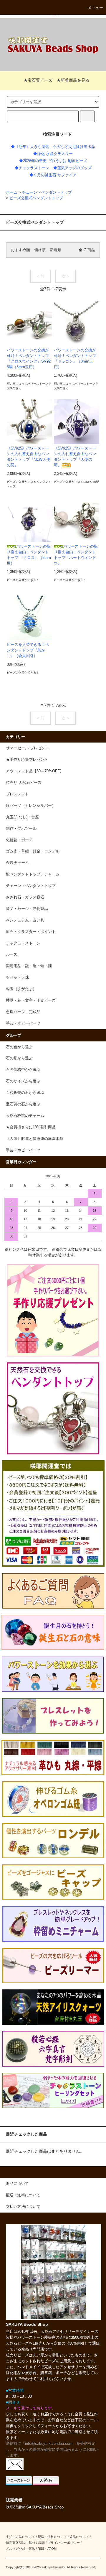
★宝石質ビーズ (38, 80)
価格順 (40, 250)
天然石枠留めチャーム (25, 1116)
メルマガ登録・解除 (20, 2549)
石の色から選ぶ (19, 1047)
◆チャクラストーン (32, 168)
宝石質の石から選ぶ (23, 1104)
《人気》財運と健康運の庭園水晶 (35, 1139)
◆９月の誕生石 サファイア (53, 175)
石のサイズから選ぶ (23, 1081)
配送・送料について (52, 2537)
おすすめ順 (20, 250)
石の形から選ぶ (19, 1058)
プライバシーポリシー (64, 2543)
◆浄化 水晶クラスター (53, 154)
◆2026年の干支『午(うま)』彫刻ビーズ (53, 161)
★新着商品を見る (73, 80)
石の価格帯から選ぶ (23, 1070)
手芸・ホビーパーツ (23, 1150)
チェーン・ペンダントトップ (47, 192)
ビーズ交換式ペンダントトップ (36, 198)
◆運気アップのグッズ (72, 168)
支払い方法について (20, 2537)
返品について (79, 2537)
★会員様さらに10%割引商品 (31, 1127)
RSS (41, 2549)
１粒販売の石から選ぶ (25, 1093)
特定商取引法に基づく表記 (25, 2543)
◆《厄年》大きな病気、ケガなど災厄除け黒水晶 (53, 147)
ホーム (12, 192)
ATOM (52, 2549)
